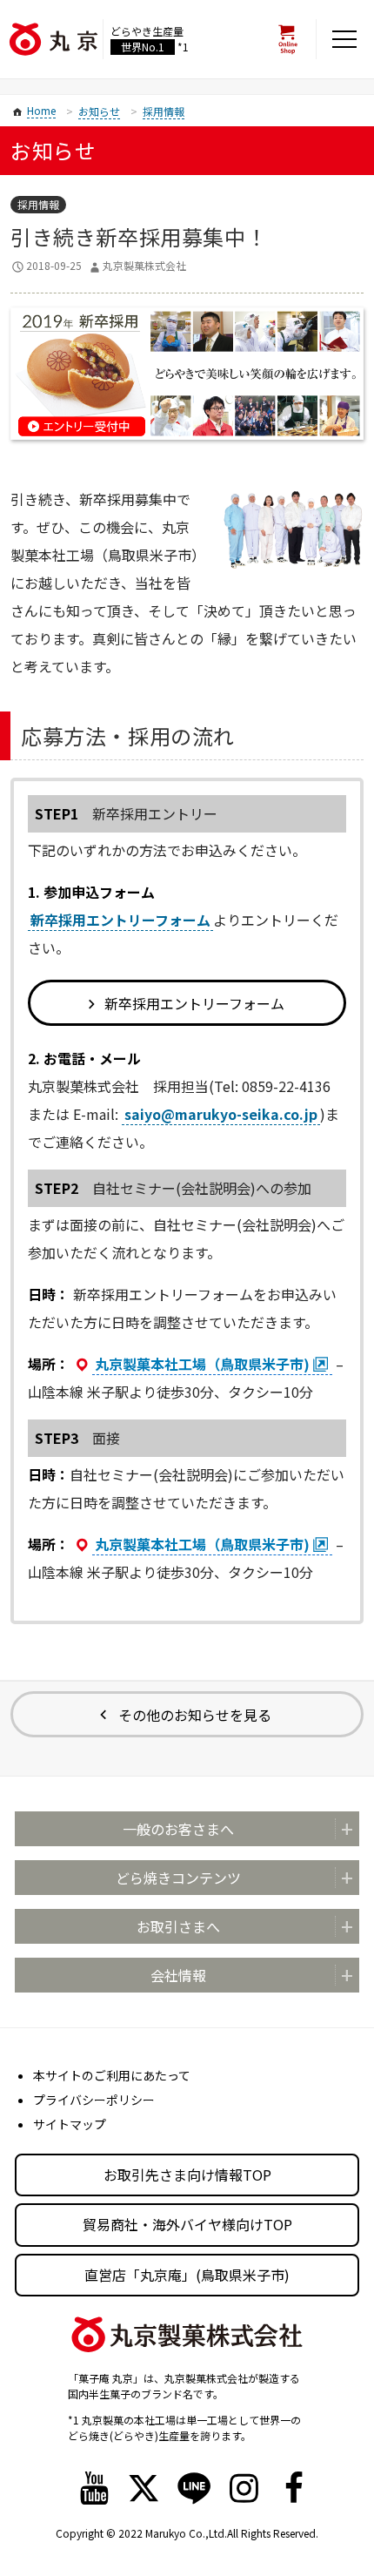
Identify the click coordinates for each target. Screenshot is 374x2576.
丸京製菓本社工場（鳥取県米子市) (202, 1364)
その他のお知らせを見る (195, 1715)
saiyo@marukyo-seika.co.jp (221, 1114)
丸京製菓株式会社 (144, 265)
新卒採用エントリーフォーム (120, 920)
